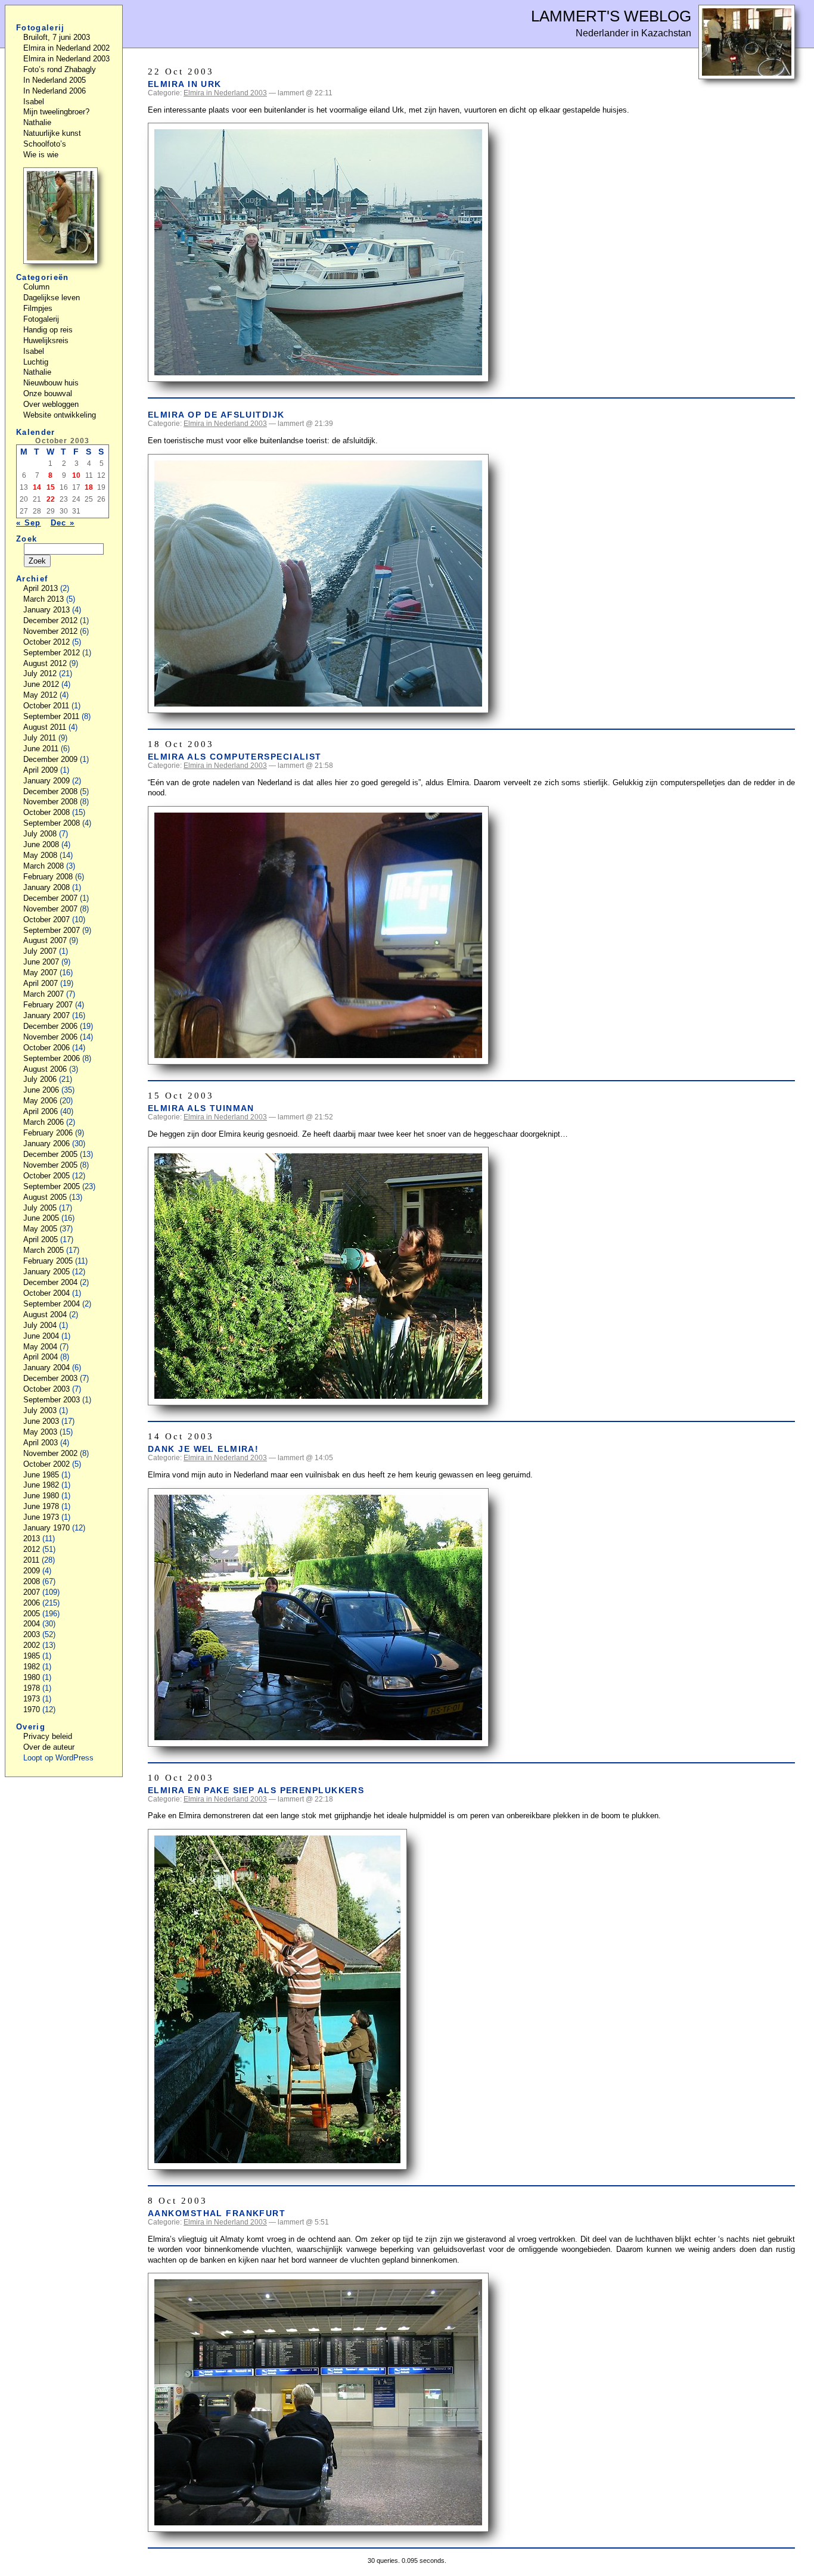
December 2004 (50, 1282)
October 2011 (46, 706)
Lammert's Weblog (611, 16)
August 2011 (45, 727)
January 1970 (46, 1528)
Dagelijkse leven (52, 298)
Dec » (63, 523)
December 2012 (50, 620)
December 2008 (50, 791)
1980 (32, 1677)
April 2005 (41, 1239)
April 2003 (41, 1443)
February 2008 (48, 877)
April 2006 (41, 1111)
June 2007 (41, 962)
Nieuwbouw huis (51, 383)
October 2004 (46, 1293)
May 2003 (40, 1432)
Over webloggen (51, 404)
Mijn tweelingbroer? (56, 112)
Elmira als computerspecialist (235, 757)
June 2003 (41, 1421)
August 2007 (45, 940)
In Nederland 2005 (55, 80)
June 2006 (41, 1090)
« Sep (29, 523)
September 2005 (52, 1186)
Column (36, 287)
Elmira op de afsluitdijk (216, 415)
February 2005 (48, 1261)
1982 (32, 1667)
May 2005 (40, 1229)
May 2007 (40, 973)
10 (76, 475)
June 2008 (41, 844)
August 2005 (45, 1197)
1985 (32, 1656)
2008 (32, 1581)
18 (89, 487)
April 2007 (41, 983)
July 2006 (40, 1079)
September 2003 (52, 1400)
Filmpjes (38, 308)
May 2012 (40, 695)
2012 (32, 1549)
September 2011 (51, 716)
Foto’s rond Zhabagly (60, 69)
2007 (32, 1592)
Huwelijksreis (46, 340)
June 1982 (41, 1485)
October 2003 (46, 1389)
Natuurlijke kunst (52, 133)
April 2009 (41, 770)
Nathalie (37, 122)
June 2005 (41, 1218)
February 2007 (48, 1005)
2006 (32, 1603)
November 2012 (50, 631)
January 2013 (46, 610)
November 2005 (50, 1165)
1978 (32, 1688)
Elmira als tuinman (201, 1108)
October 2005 (46, 1176)
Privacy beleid (48, 1736)
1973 (32, 1699)
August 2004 (45, 1315)
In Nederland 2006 (55, 91)
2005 (32, 1614)
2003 (32, 1634)
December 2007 (50, 898)
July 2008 (40, 834)
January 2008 (46, 887)
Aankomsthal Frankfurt (217, 2213)
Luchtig (36, 362)
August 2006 (45, 1069)
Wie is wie (41, 155)
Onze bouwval (48, 393)
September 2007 (52, 930)
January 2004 (46, 1368)
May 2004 (40, 1347)
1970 (32, 1709)
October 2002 (46, 1464)
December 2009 (50, 759)
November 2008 (50, 802)
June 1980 (41, 1496)
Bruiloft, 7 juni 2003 (57, 37)
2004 (32, 1624)
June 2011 (41, 749)
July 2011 (40, 738)
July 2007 (40, 951)
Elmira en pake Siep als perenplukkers (256, 1790)
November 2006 (50, 1037)
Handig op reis (48, 330)
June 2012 (41, 684)
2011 (31, 1560)
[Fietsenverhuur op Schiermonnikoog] (747, 76)
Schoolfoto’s (45, 144)
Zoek (27, 539)
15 (51, 487)
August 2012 (45, 663)
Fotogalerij (41, 319)
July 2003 (40, 1410)
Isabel (34, 102)
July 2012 (40, 673)
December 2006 (50, 1026)
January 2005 (46, 1272)
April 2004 (41, 1357)
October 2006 (46, 1048)
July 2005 (40, 1208)
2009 (32, 1571)
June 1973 (41, 1517)
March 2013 (44, 599)
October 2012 (46, 642)
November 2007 (50, 909)
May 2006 (40, 1101)
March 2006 (44, 1122)
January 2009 (46, 781)
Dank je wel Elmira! (203, 1449)
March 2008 (44, 866)
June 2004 (41, 1336)
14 (37, 487)
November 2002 (50, 1453)
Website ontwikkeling (60, 415)
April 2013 (41, 588)
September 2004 (52, 1304)
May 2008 (40, 855)
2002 (32, 1645)
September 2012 (52, 653)
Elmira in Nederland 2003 (225, 93)
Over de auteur (49, 1747)
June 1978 (41, 1506)
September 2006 (52, 1058)
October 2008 (46, 812)
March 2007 (44, 994)
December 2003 (50, 1378)
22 (51, 499)
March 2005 (44, 1250)
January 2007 (46, 1015)
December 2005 (50, 1154)
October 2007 (46, 920)
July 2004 (40, 1325)
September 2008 (52, 823)
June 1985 (41, 1475)
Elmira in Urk (185, 84)
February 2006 (48, 1133)
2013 (32, 1539)
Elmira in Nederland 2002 (66, 48)
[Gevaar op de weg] (60, 261)
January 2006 (46, 1144)
